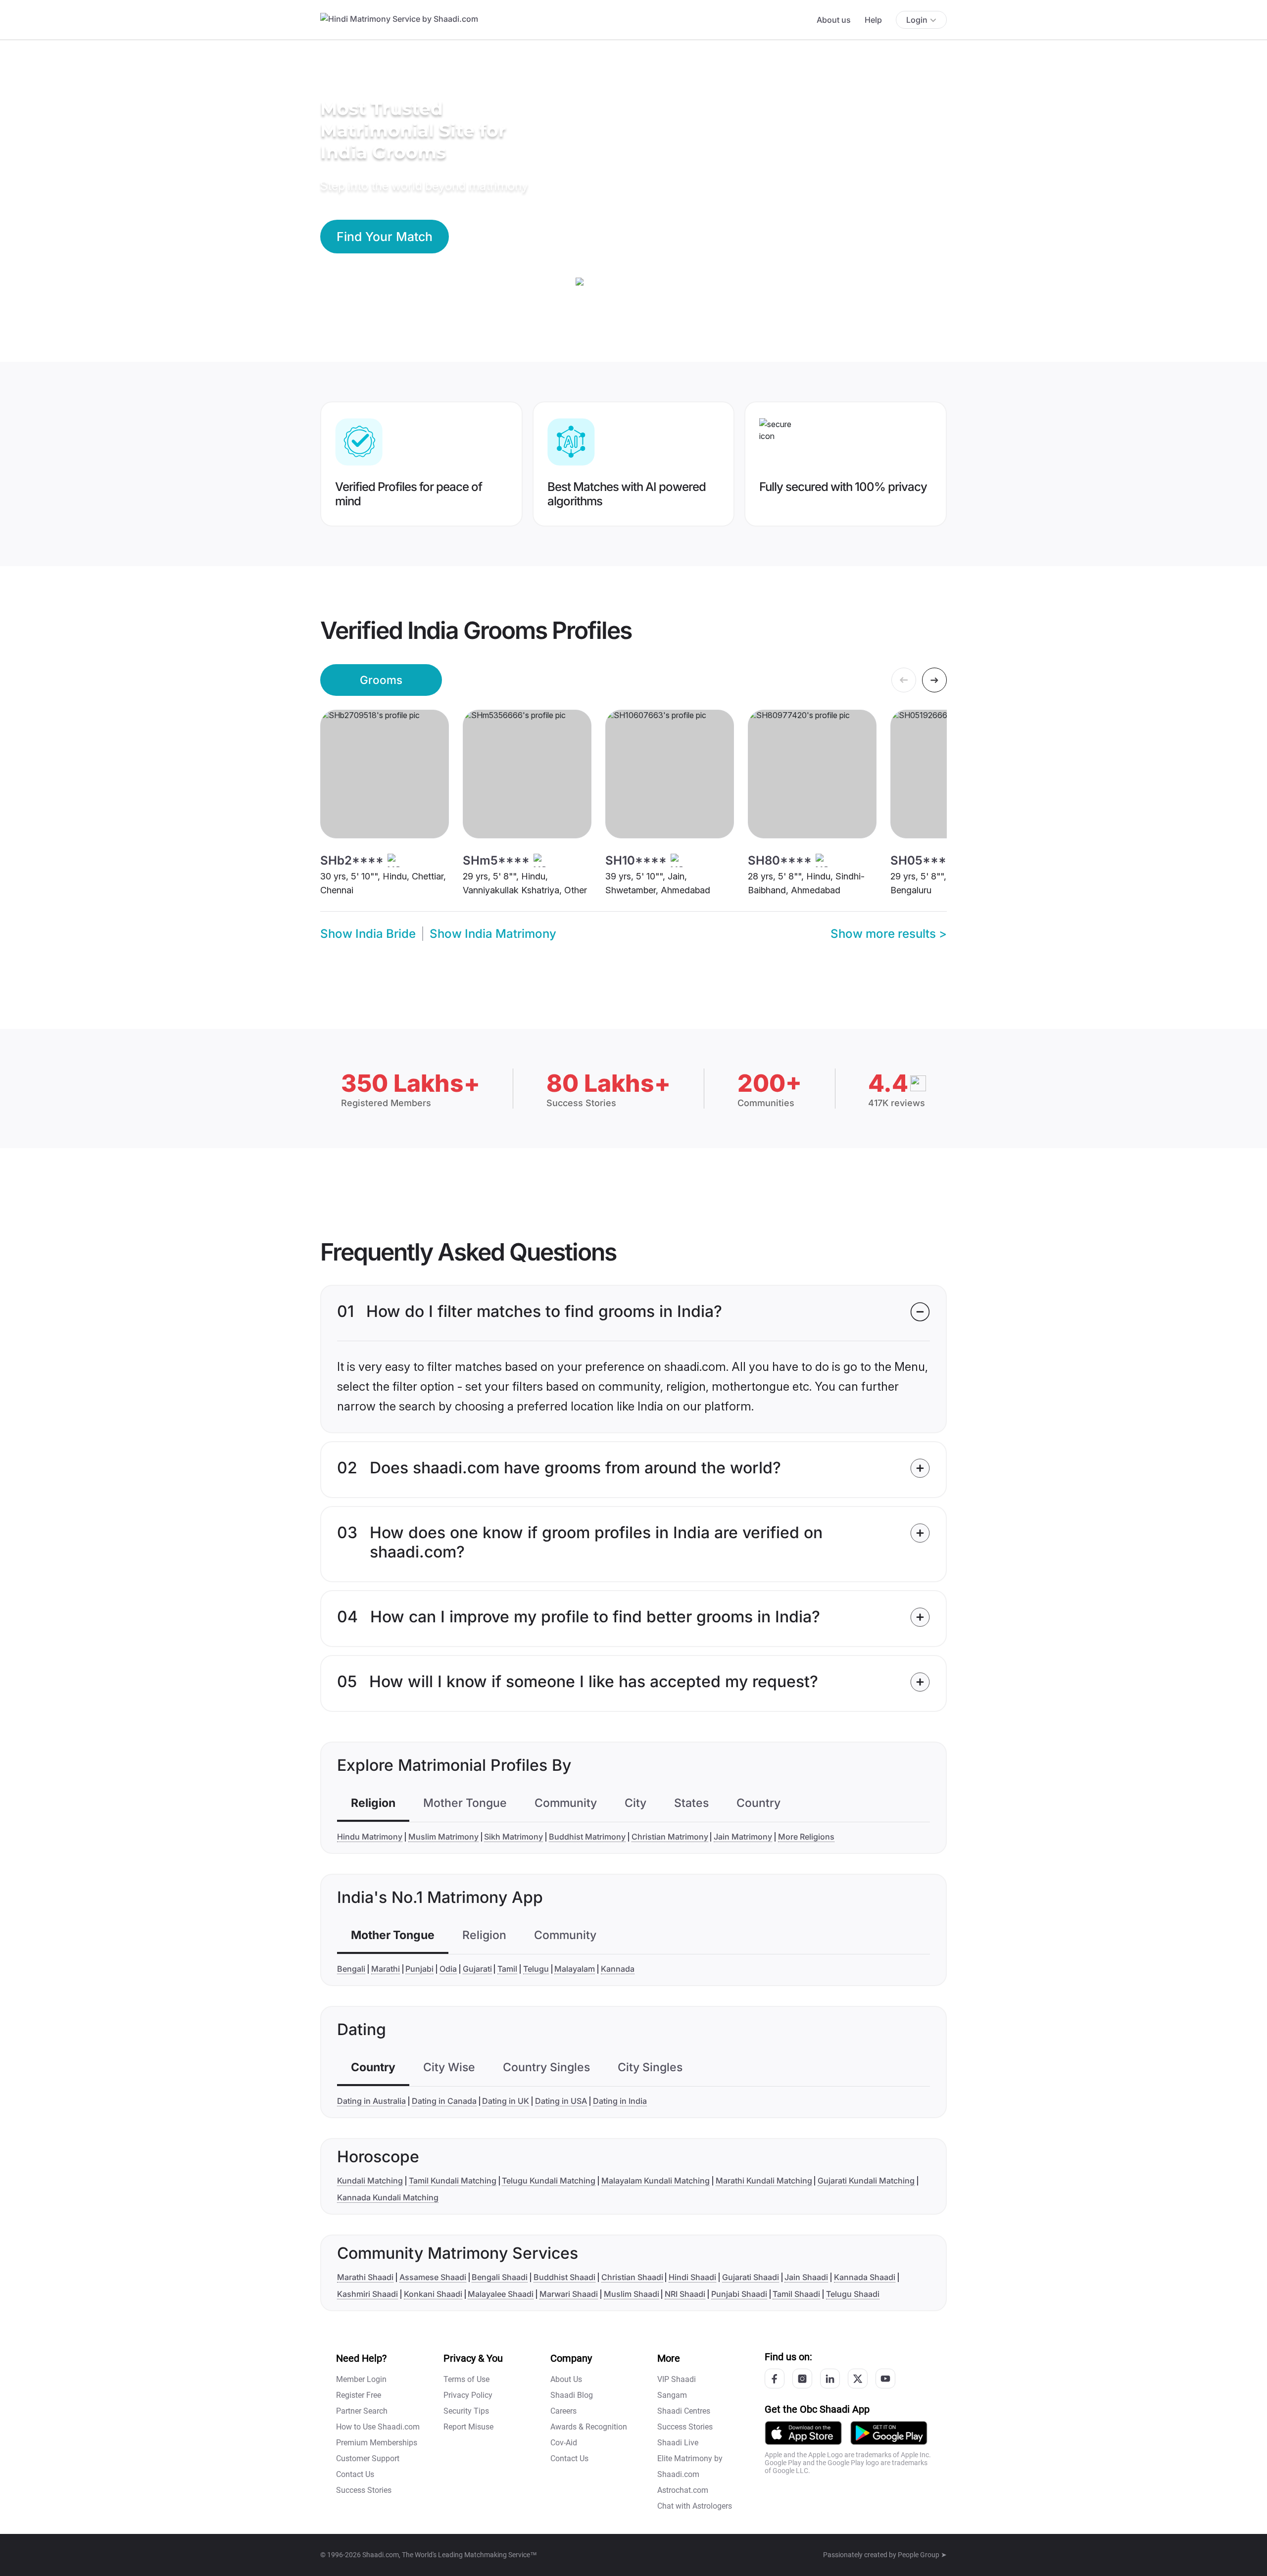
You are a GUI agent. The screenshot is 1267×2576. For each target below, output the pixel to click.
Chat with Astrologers (695, 2506)
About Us (566, 2379)
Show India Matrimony (493, 934)
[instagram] (802, 2379)
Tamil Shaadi (796, 2294)
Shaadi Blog (572, 2395)
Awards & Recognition (589, 2427)
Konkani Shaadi (433, 2294)
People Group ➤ (922, 2555)
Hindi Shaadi (692, 2277)
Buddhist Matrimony (587, 1837)
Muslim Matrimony (443, 1837)
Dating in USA (561, 2101)
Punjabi (419, 1969)
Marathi (386, 1969)
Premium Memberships (377, 2443)
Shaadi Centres (684, 2411)
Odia (448, 1969)
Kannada (618, 1969)
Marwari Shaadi (569, 2294)
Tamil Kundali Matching (453, 2181)
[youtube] (885, 2379)
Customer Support (368, 2458)
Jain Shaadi (806, 2277)
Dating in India (620, 2101)
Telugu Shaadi (853, 2294)
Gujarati (477, 1969)
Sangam (672, 2395)
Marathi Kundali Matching (764, 2181)
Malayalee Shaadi (501, 2294)
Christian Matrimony (670, 1837)
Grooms (381, 680)
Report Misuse (468, 2427)
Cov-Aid (564, 2443)
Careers (563, 2411)
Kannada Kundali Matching (388, 2197)
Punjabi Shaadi (739, 2294)
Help (873, 20)
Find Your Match (385, 237)
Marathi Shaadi (365, 2277)
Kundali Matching (370, 2181)
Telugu (536, 1969)
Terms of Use (466, 2379)
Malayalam (575, 1969)
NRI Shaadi (685, 2294)
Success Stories (364, 2490)
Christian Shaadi (632, 2277)
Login (917, 20)
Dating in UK (506, 2101)
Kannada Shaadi (865, 2277)
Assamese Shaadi (433, 2277)
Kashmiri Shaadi (367, 2294)
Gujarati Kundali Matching (866, 2181)
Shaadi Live (678, 2443)
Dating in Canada (444, 2101)
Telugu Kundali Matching (549, 2181)
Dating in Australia (371, 2101)
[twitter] (858, 2379)
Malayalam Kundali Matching (656, 2181)
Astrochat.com (683, 2490)
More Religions (806, 1837)
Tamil (507, 1969)
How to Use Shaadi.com (378, 2427)
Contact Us (355, 2474)
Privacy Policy (468, 2395)
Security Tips (466, 2411)
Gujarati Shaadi (751, 2277)
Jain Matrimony (743, 1837)
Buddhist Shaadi (564, 2277)
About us (834, 20)
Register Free (359, 2395)
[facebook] (775, 2379)
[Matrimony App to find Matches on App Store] (803, 2433)
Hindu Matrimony (370, 1837)
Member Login (361, 2379)
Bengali (351, 1969)
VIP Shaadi (677, 2379)
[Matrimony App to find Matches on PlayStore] (889, 2433)
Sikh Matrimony (513, 1837)
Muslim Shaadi (632, 2294)
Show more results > (889, 934)
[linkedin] (830, 2379)
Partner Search (362, 2411)
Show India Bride (368, 934)
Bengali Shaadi (500, 2277)
